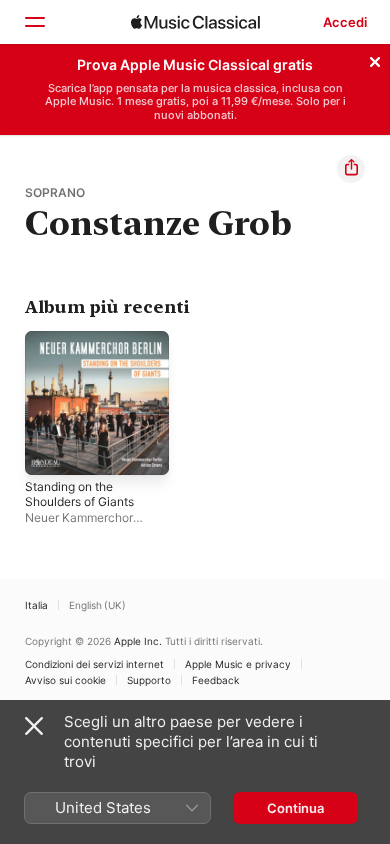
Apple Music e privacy (238, 664)
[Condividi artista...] (351, 169)
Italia (36, 605)
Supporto (149, 680)
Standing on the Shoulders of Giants (79, 494)
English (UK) (97, 605)
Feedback (215, 680)
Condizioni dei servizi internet (94, 664)
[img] (195, 22)
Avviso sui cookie (65, 680)
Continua (295, 808)
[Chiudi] (375, 59)
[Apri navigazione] (34, 22)
